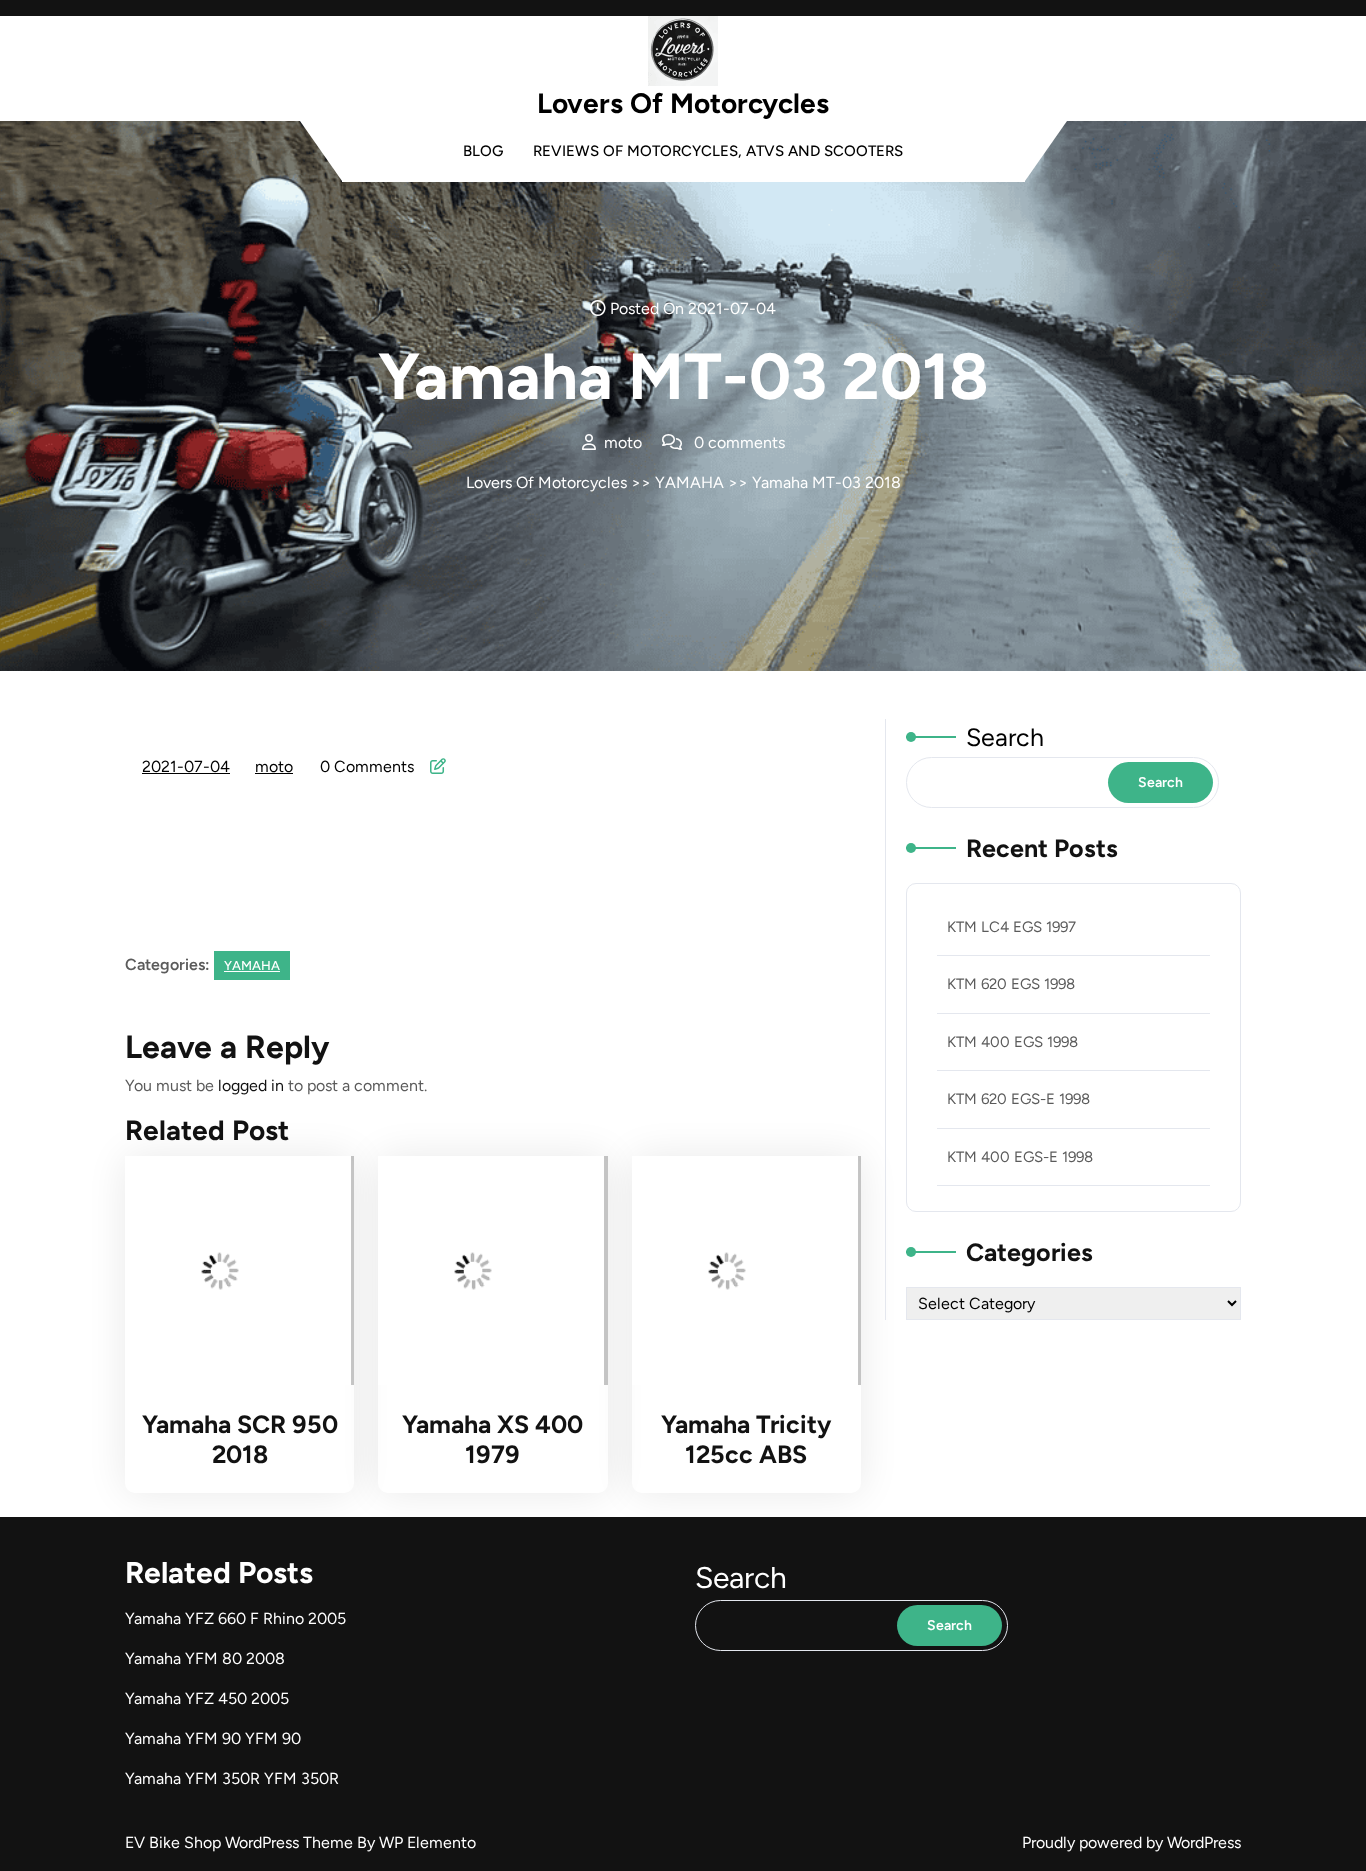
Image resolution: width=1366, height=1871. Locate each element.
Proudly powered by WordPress (1131, 1842)
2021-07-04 (187, 769)
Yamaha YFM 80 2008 (205, 1658)
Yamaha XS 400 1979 (492, 1439)
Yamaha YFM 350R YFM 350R (232, 1778)
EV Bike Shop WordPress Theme (241, 1842)
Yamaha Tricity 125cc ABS (746, 1439)
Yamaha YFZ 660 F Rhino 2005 (235, 1618)
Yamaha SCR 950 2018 (240, 1439)
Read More (229, 1271)
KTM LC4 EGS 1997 (1011, 927)
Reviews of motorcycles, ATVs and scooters (718, 151)
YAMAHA (689, 482)
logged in (251, 1085)
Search (1005, 737)
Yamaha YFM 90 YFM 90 (213, 1738)
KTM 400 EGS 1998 (1012, 1042)
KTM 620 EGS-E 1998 (1018, 1099)
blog (483, 151)
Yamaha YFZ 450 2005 (207, 1698)
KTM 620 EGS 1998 (1011, 984)
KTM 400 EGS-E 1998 (1020, 1157)
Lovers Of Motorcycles (683, 103)
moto (275, 767)
